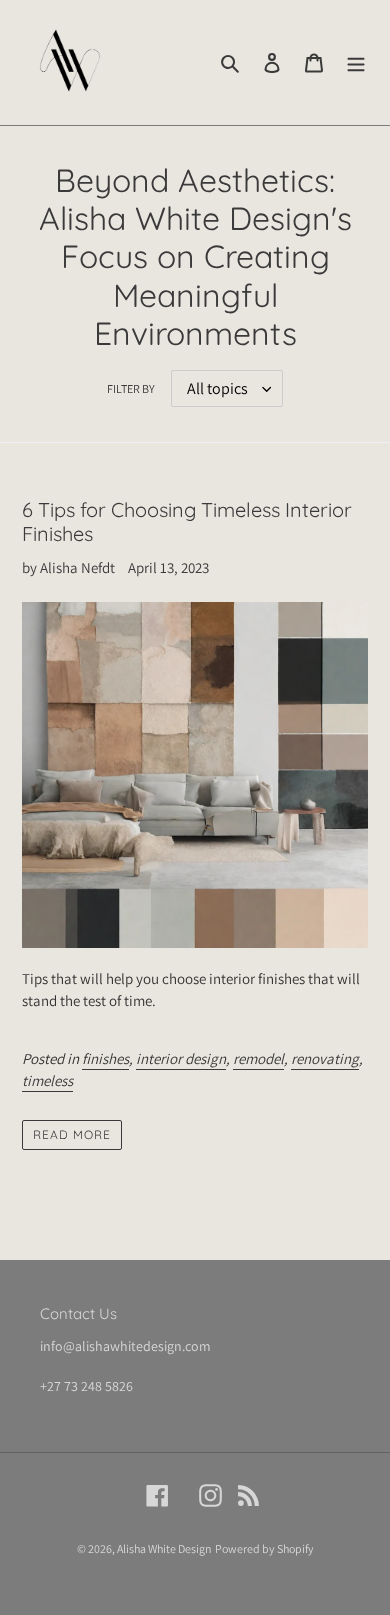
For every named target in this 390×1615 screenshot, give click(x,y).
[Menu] (356, 62)
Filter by (131, 388)
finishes (105, 1058)
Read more (72, 1134)
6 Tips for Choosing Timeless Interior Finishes (187, 521)
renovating (325, 1058)
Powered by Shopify (264, 1548)
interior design (181, 1058)
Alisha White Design (164, 1548)
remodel (258, 1058)
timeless (47, 1080)
